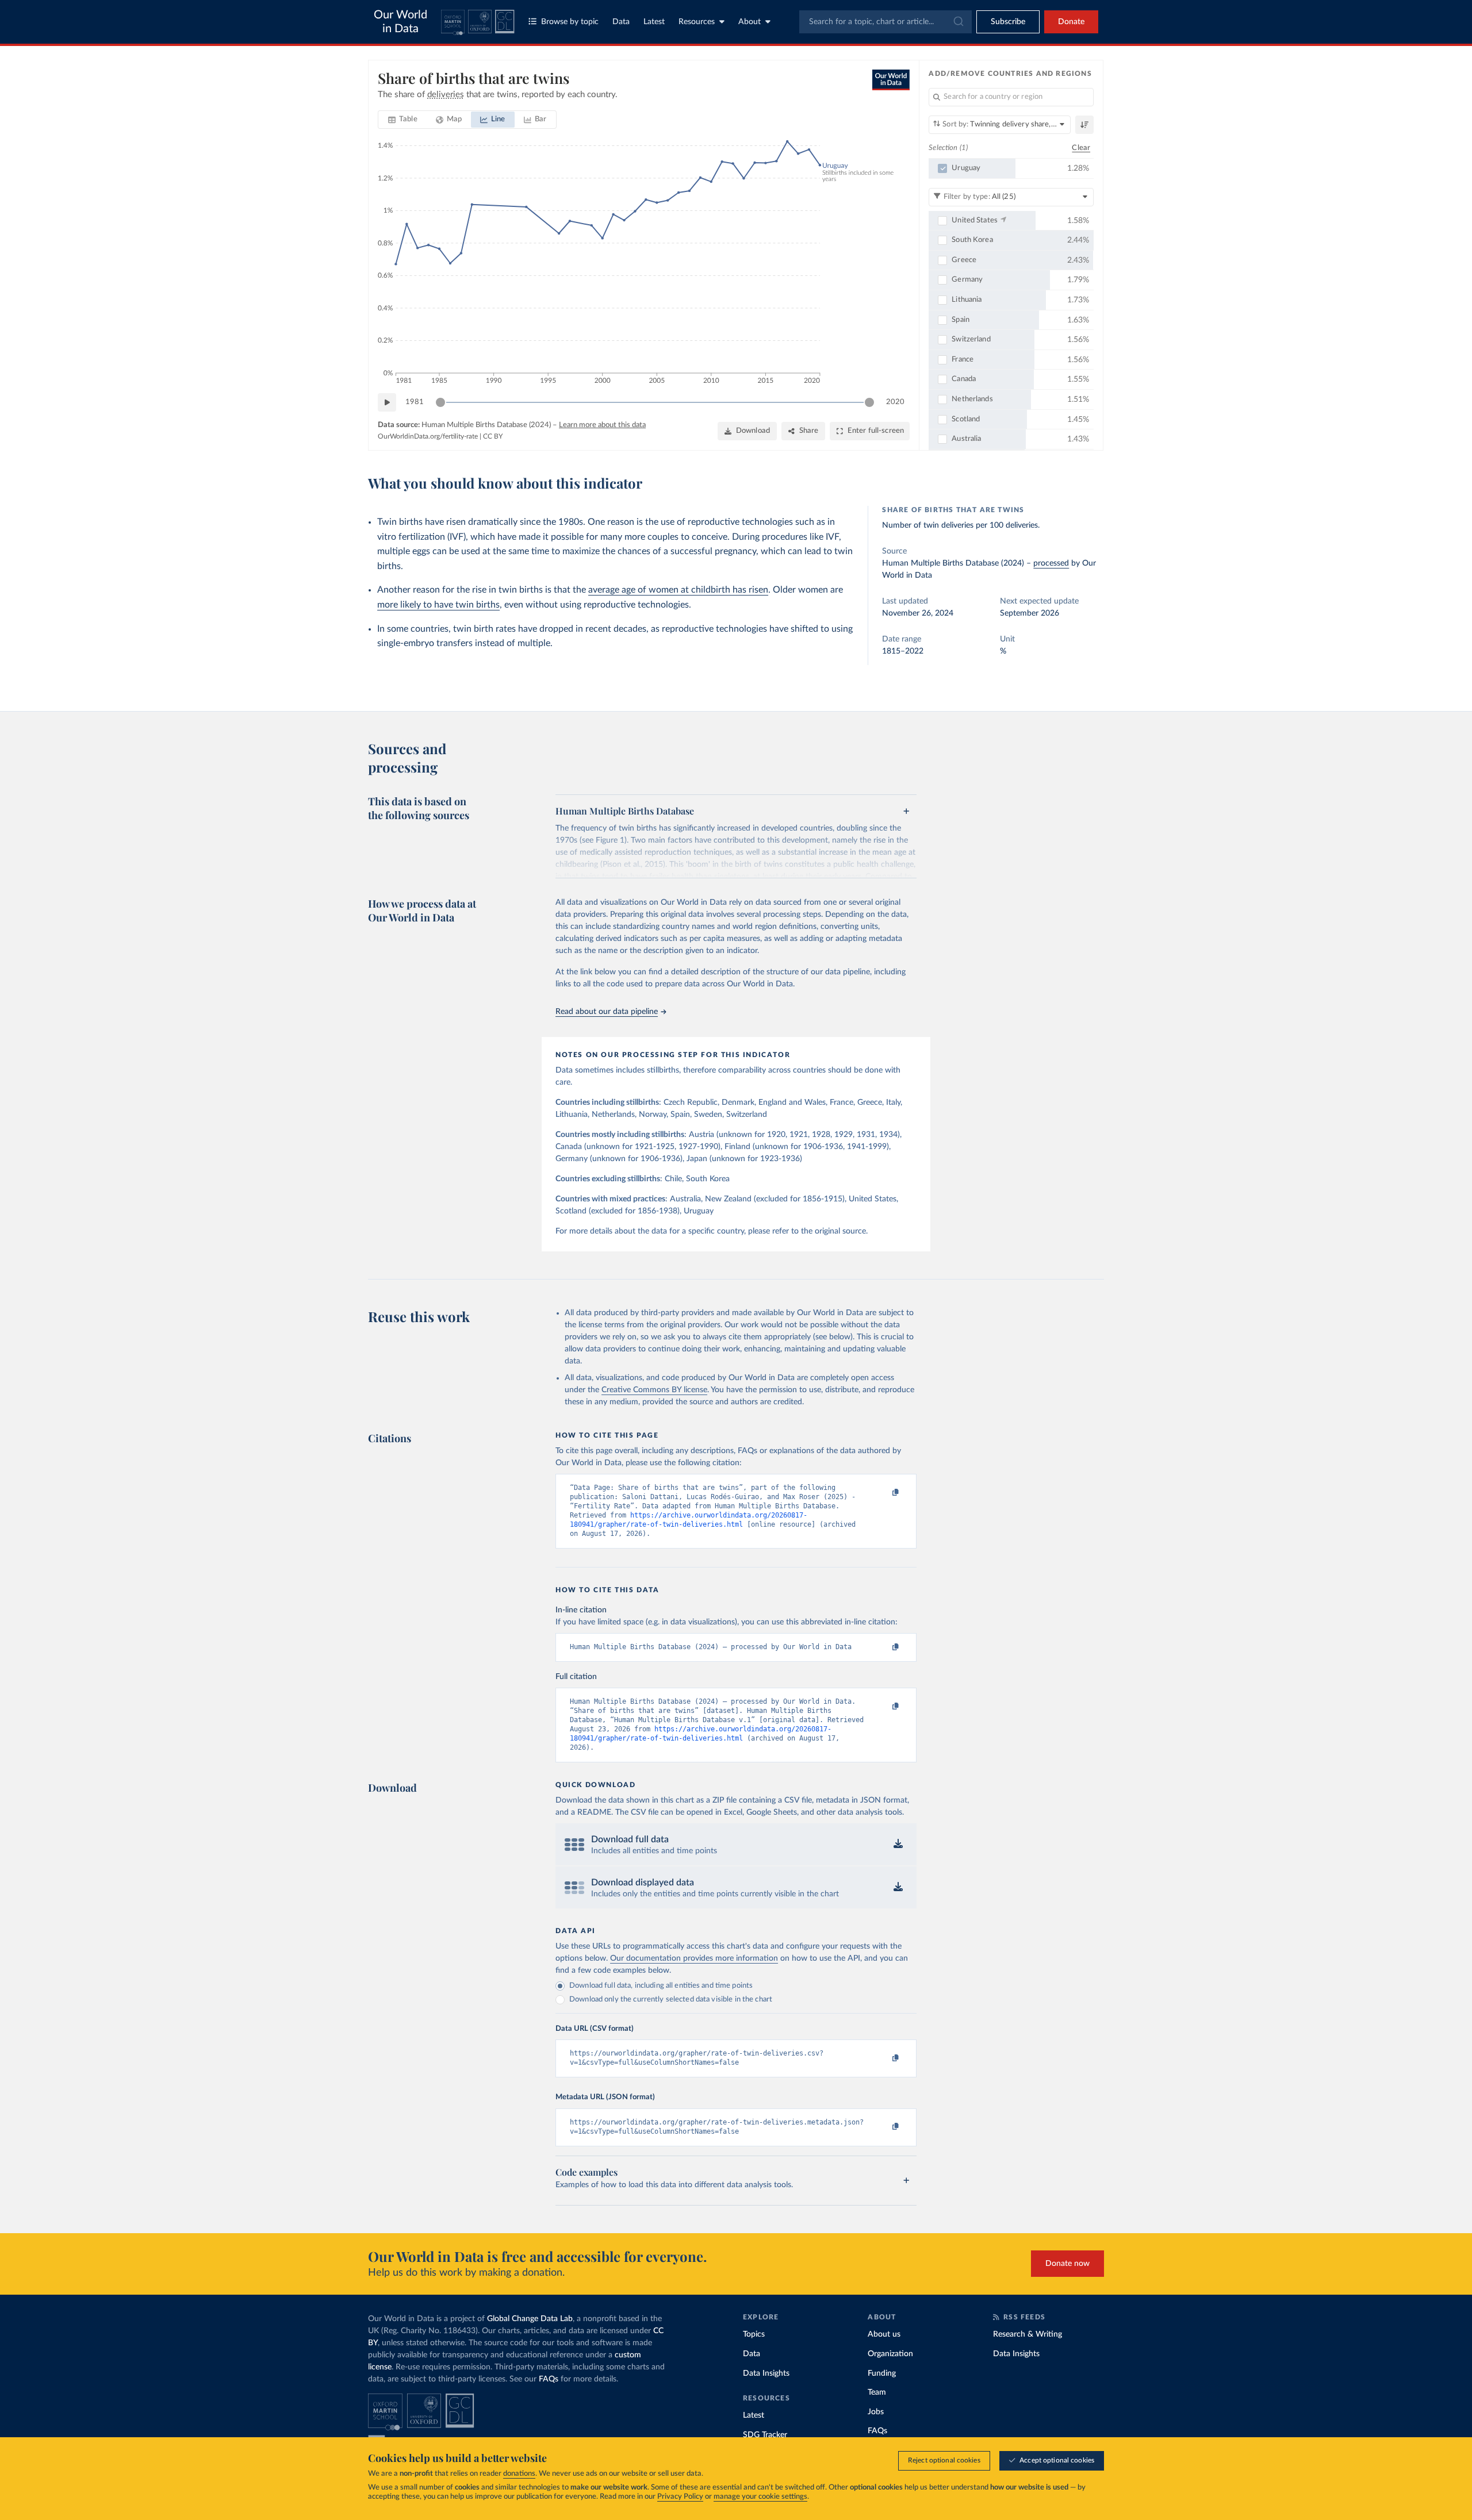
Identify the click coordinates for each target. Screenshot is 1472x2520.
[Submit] (958, 22)
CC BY (493, 436)
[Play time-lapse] (387, 402)
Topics (754, 2334)
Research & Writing (1028, 2334)
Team (877, 2392)
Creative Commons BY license (654, 1390)
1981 (415, 402)
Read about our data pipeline (607, 1012)
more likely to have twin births (438, 605)
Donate (1071, 22)
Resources (697, 22)
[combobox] (885, 22)
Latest (654, 22)
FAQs (549, 2379)
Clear (1081, 148)
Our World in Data (400, 22)
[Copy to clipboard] (884, 1493)
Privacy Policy (680, 2497)
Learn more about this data (602, 425)
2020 (895, 402)
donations (519, 2474)
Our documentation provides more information (694, 1958)
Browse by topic (570, 22)
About (750, 22)
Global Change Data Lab (530, 2319)
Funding (882, 2373)
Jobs (876, 2412)
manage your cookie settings (760, 2497)
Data (621, 22)
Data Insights (766, 2373)
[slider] (440, 402)
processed (1051, 563)
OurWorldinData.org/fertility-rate (428, 436)
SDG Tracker (765, 2435)
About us (884, 2334)
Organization (890, 2354)
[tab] (403, 120)
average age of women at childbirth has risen (678, 590)
